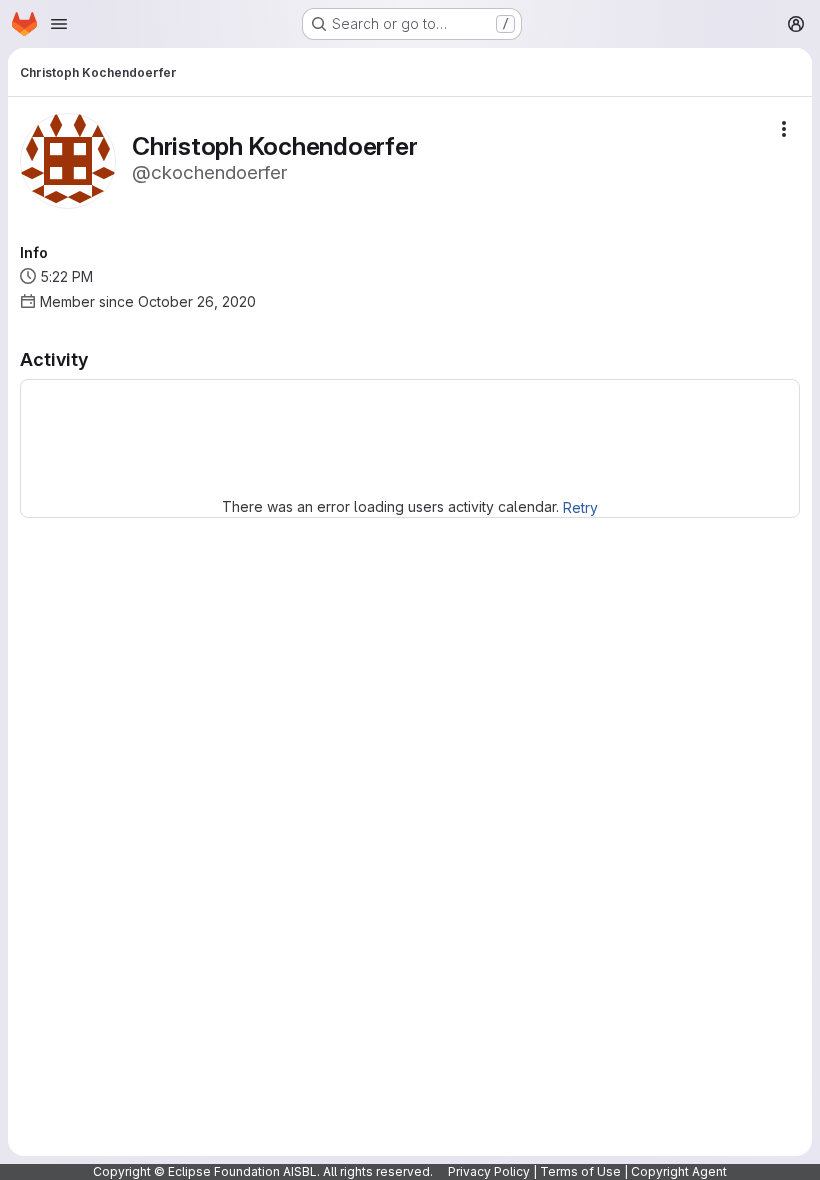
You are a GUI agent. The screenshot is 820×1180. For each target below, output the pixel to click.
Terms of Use (580, 1171)
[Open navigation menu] (59, 24)
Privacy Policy (489, 1171)
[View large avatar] (68, 159)
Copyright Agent (679, 1171)
